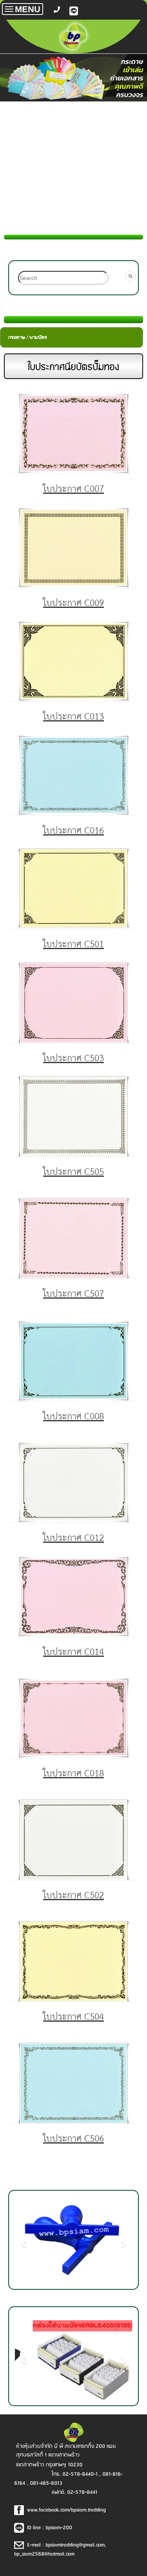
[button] (24, 2240)
